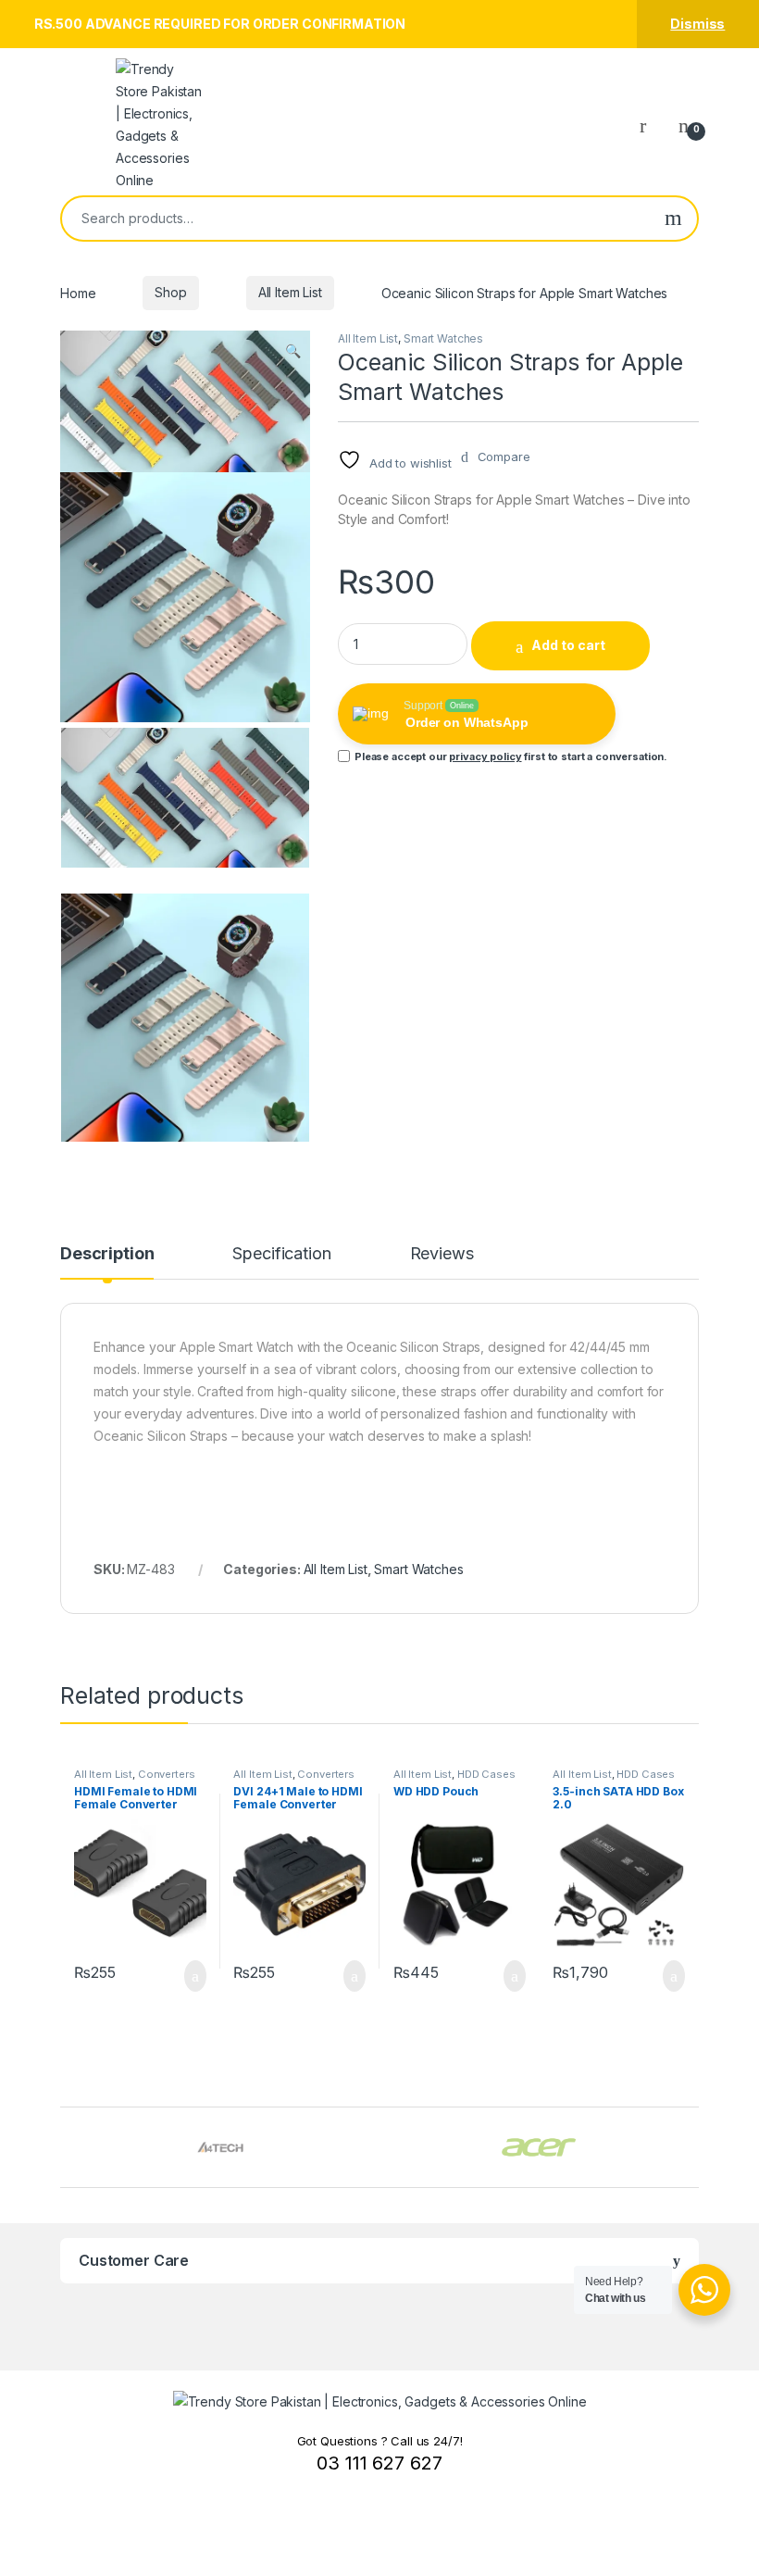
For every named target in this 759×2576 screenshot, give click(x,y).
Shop (170, 292)
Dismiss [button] (697, 24)
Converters (167, 1774)
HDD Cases (486, 1774)
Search (673, 219)
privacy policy (485, 757)
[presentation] (694, 2150)
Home (78, 292)
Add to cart (568, 645)
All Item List (290, 292)
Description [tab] (107, 1254)
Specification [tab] (281, 1254)
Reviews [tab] (442, 1254)
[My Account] (650, 125)
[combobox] (356, 219)
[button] (293, 351)
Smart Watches (443, 338)
